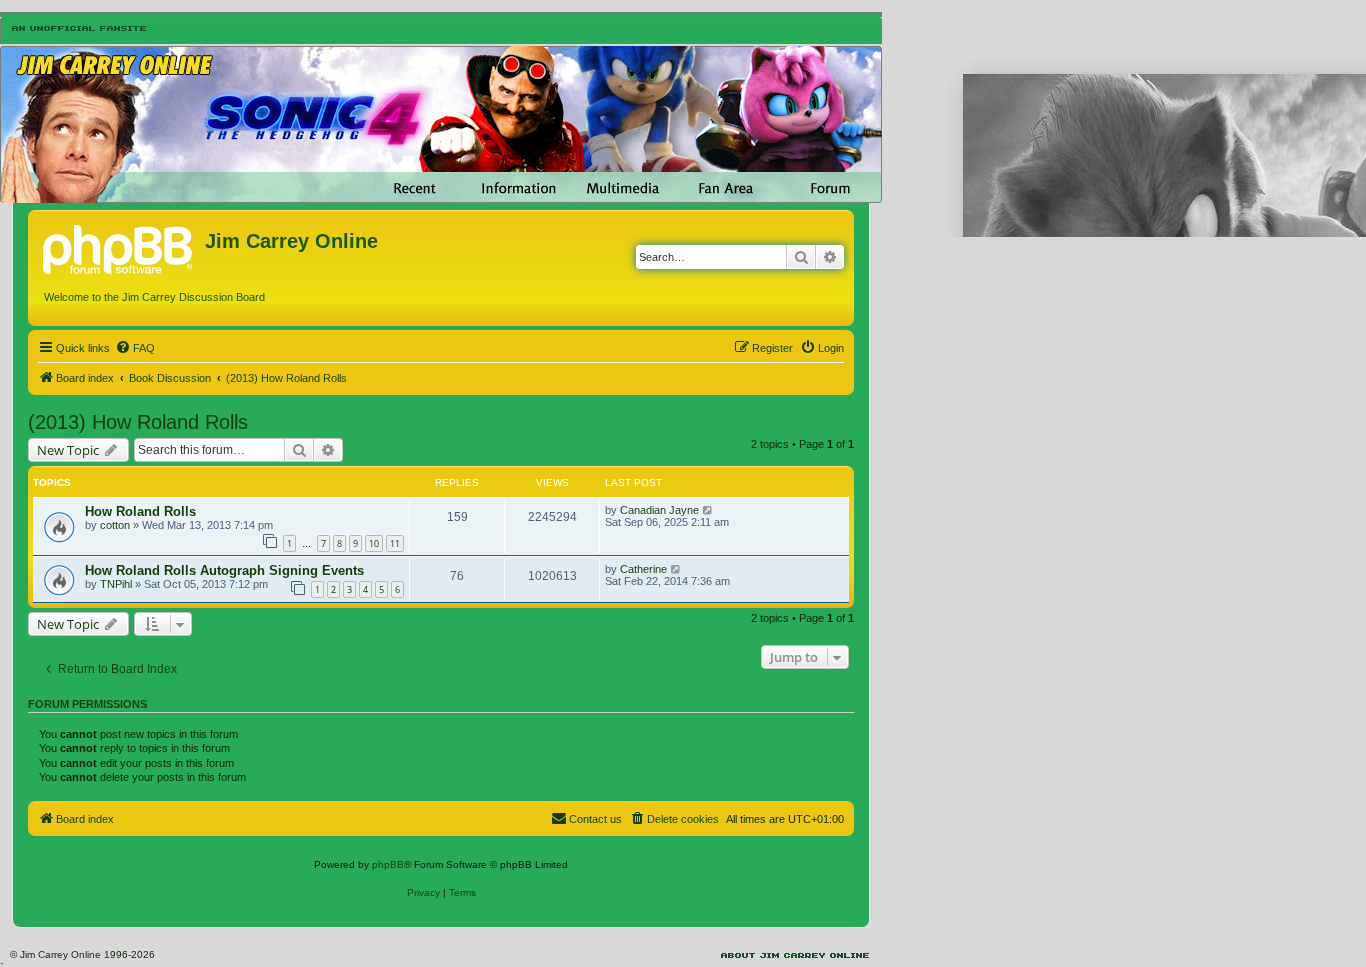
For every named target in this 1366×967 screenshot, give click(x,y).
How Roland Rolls (140, 511)
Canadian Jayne (659, 510)
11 (395, 543)
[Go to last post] (708, 510)
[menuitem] (135, 348)
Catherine (643, 569)
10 (374, 543)
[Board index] (119, 247)
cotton (115, 525)
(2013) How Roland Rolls (138, 422)
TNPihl (116, 584)
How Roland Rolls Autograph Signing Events (224, 570)
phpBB (388, 864)
